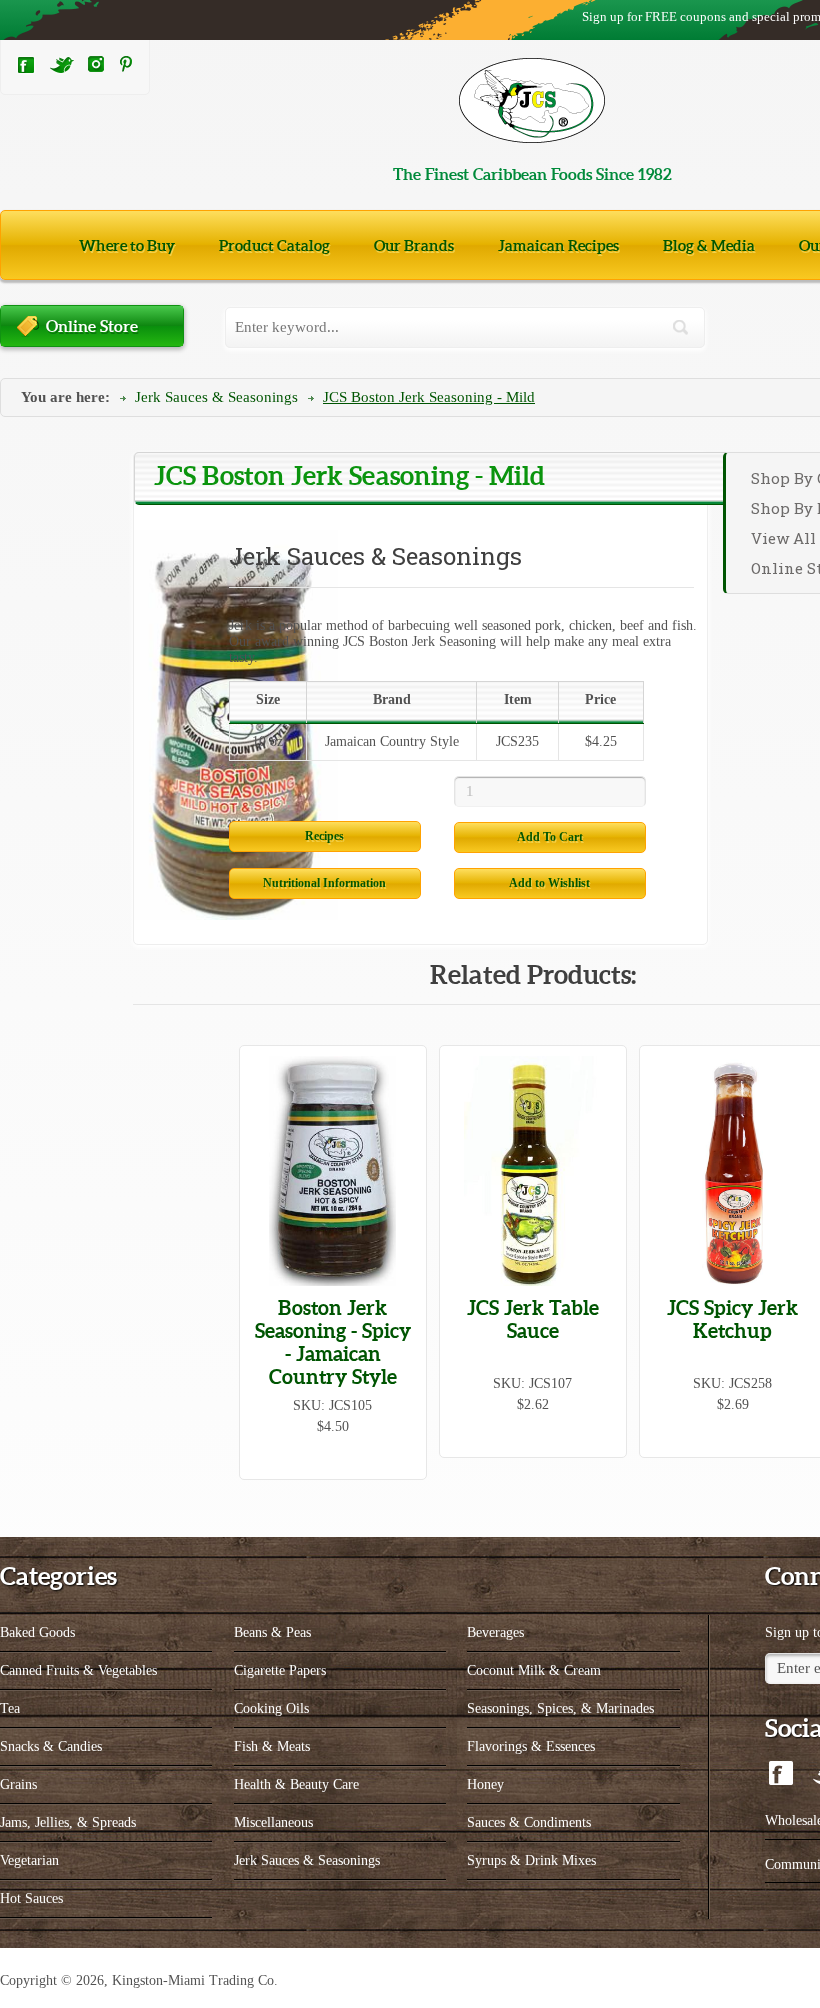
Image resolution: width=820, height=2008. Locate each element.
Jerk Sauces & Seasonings (216, 397)
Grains (18, 1784)
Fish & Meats (272, 1746)
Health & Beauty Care (296, 1784)
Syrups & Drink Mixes (531, 1860)
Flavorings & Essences (531, 1746)
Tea (10, 1708)
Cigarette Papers (280, 1670)
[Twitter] (62, 70)
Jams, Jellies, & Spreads (68, 1822)
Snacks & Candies (51, 1746)
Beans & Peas (272, 1632)
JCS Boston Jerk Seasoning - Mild (429, 397)
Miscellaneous (273, 1822)
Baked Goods (37, 1632)
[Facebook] (26, 70)
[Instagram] (96, 67)
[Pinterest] (126, 67)
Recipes (324, 836)
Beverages (495, 1632)
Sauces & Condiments (529, 1822)
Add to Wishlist (549, 883)
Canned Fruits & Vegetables (78, 1670)
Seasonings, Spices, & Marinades (560, 1708)
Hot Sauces (31, 1898)
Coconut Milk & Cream (534, 1670)
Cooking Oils (271, 1708)
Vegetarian (29, 1860)
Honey (485, 1784)
